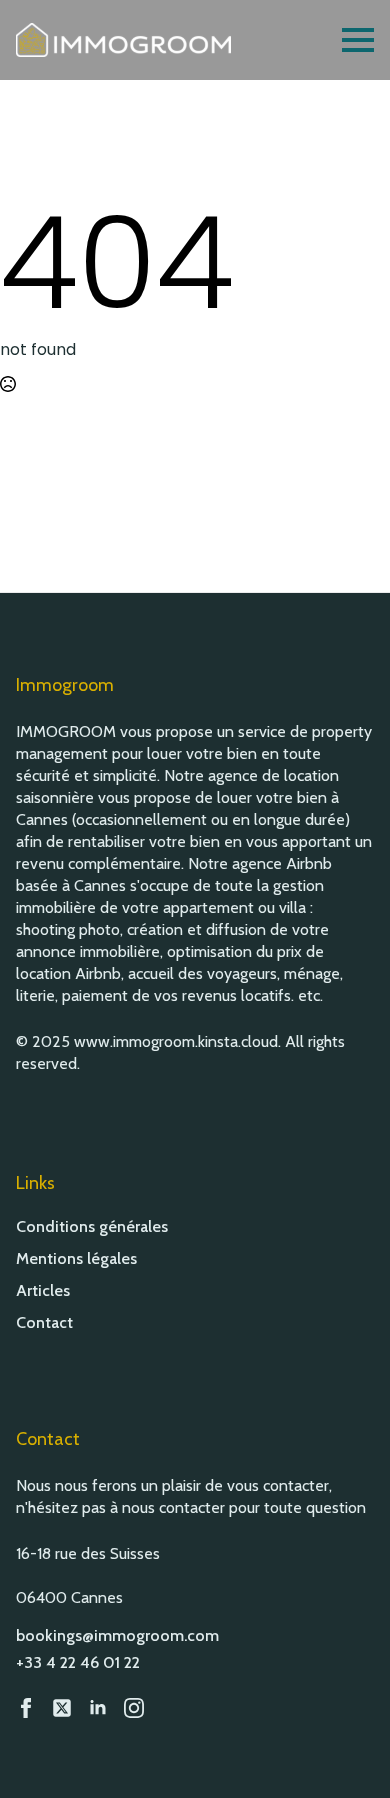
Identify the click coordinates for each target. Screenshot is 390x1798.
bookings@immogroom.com (117, 1635)
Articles (43, 1291)
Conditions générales (92, 1227)
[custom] (62, 1708)
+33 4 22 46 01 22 (78, 1662)
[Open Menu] (358, 40)
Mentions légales (76, 1259)
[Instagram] (134, 1708)
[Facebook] (26, 1708)
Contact (44, 1323)
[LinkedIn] (98, 1708)
